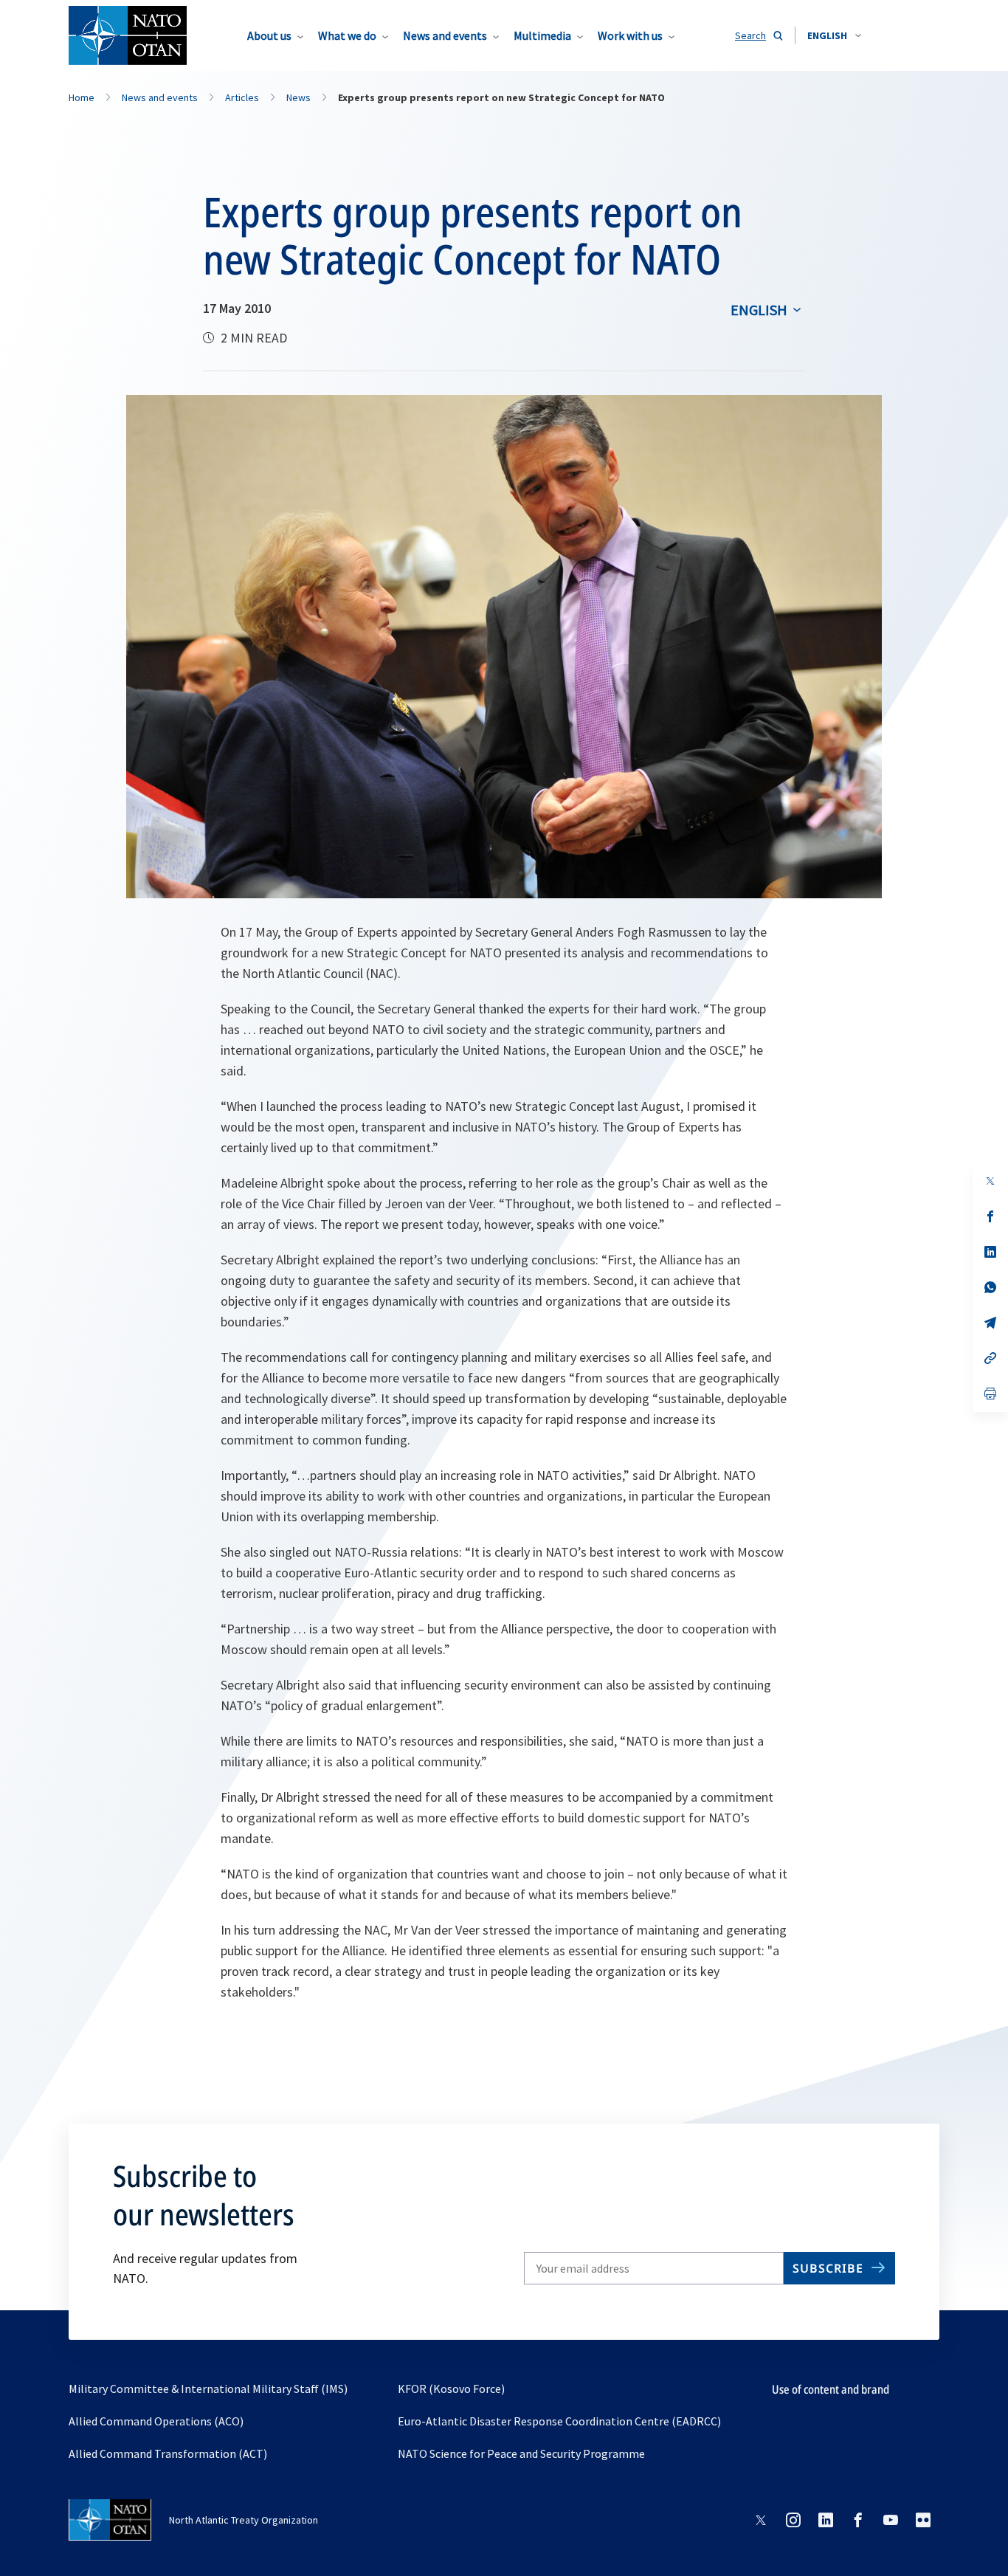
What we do (347, 35)
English (759, 310)
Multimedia (542, 35)
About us (269, 35)
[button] (834, 35)
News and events (445, 35)
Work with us (630, 35)
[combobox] (834, 35)
